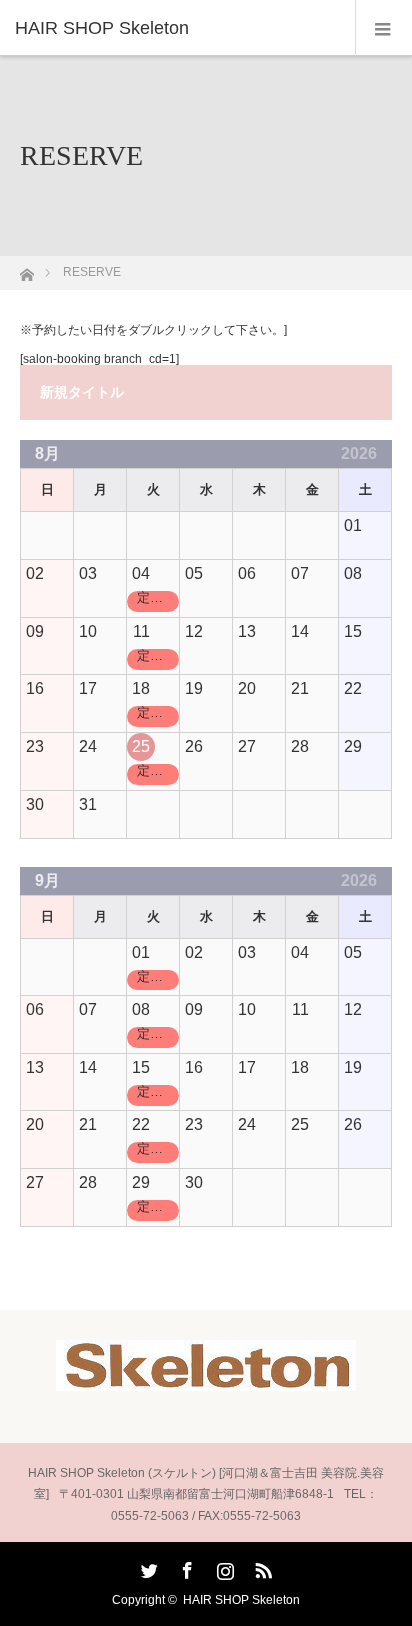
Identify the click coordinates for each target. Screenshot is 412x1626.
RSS (261, 1567)
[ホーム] (26, 269)
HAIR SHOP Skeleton (241, 1600)
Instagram (223, 1567)
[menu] (383, 28)
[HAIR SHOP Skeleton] (176, 28)
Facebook (185, 1567)
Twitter (147, 1567)
